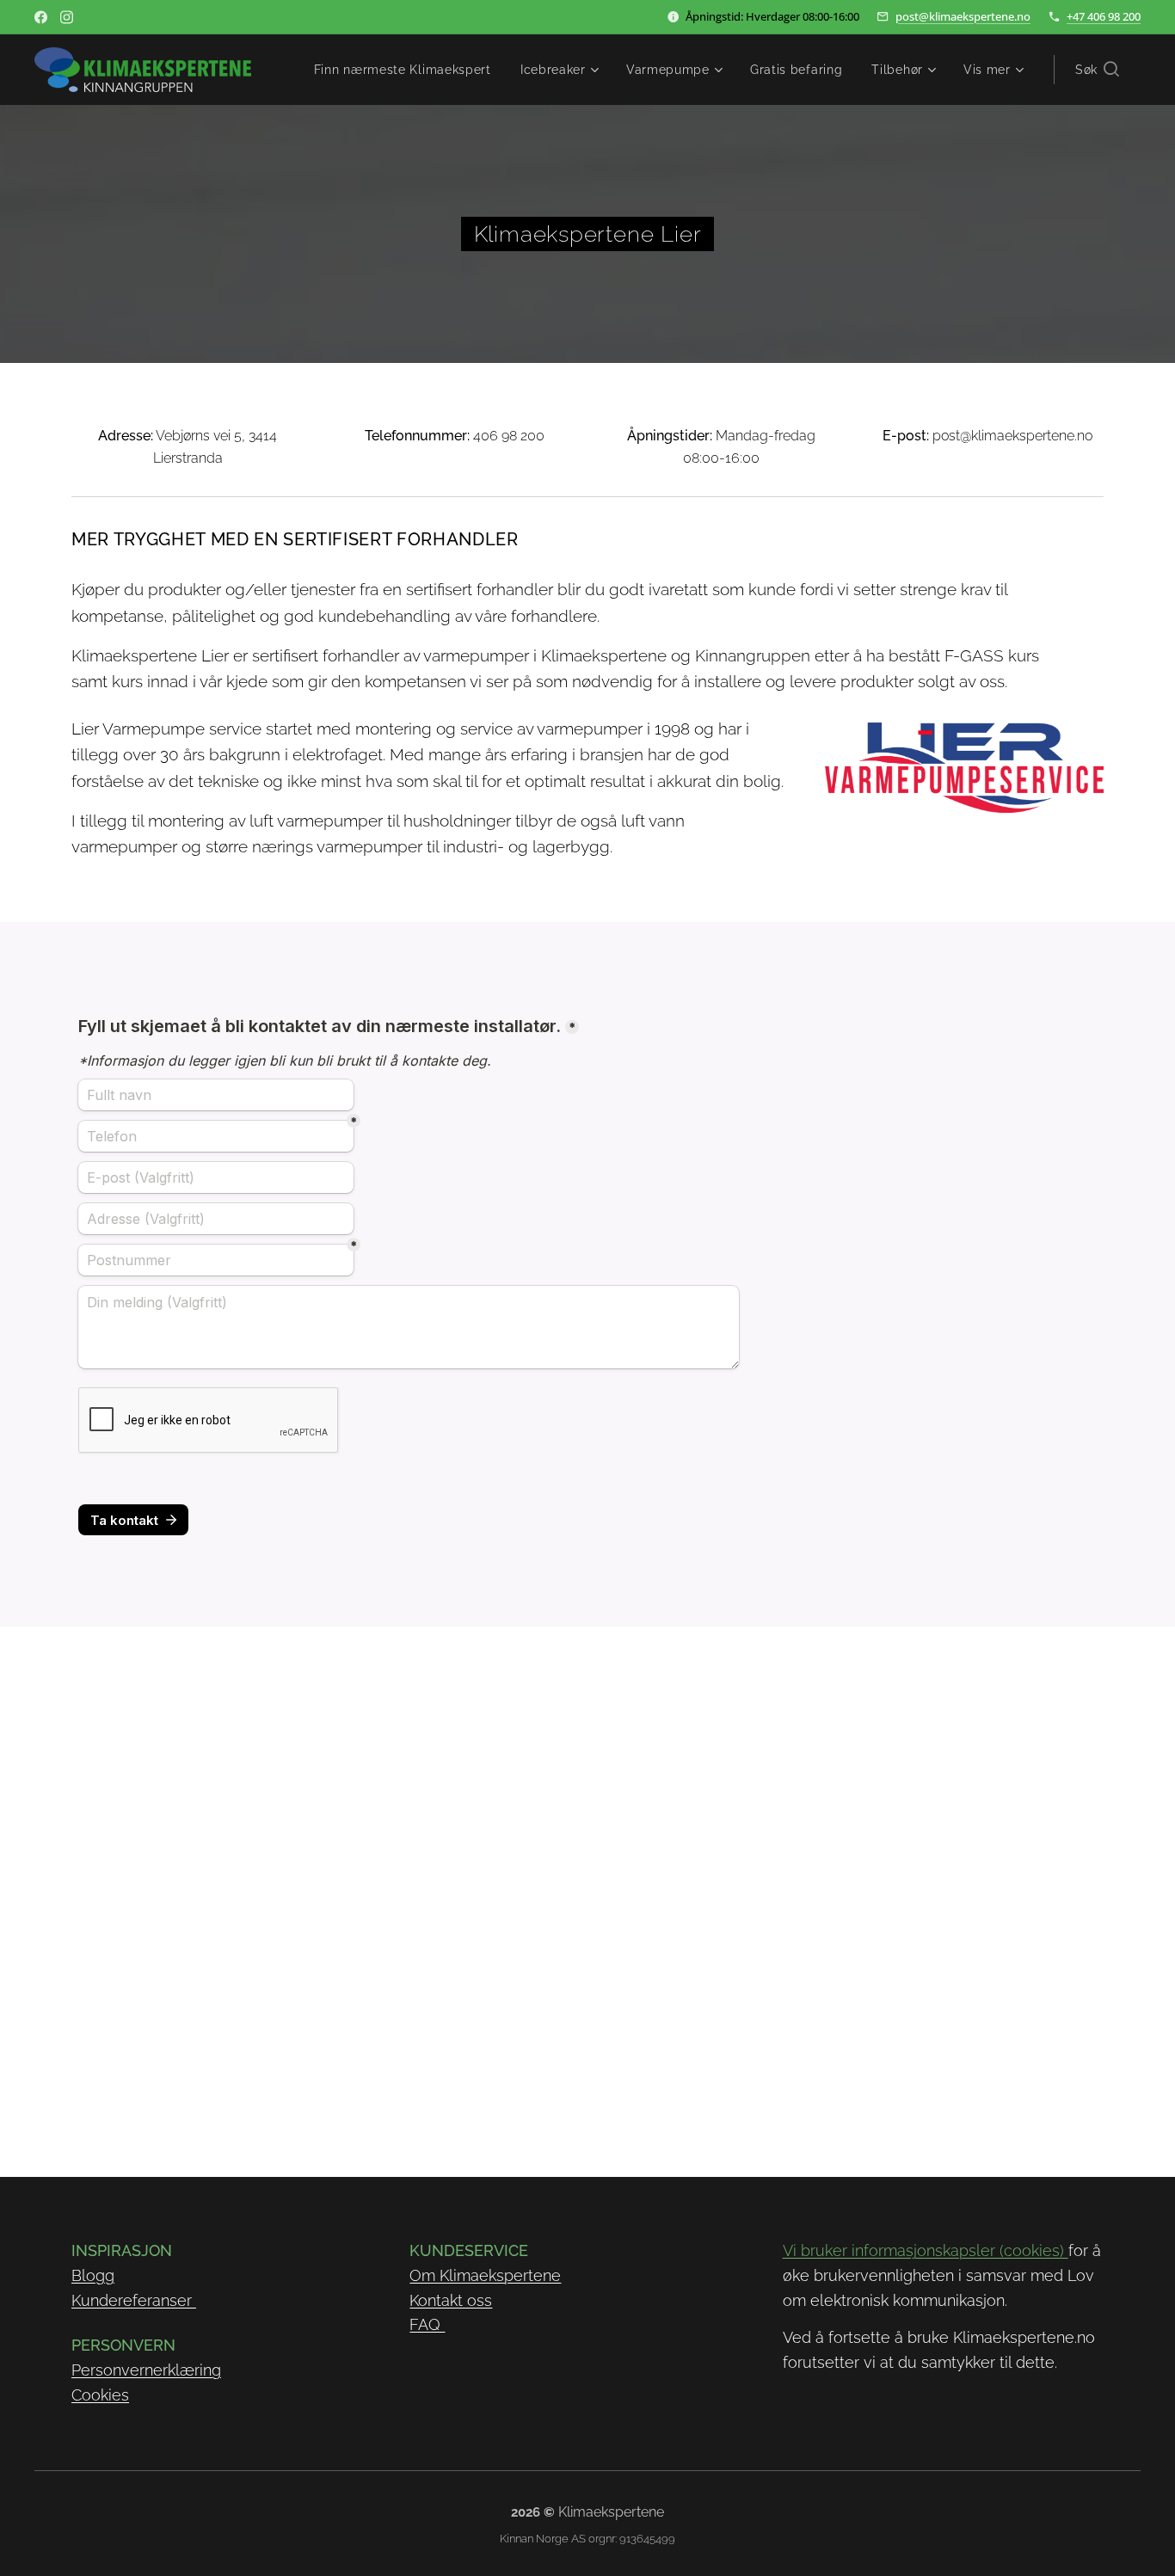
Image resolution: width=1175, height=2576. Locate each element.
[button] (1097, 70)
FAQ (427, 2324)
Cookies (100, 2395)
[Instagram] (67, 17)
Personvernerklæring (146, 2370)
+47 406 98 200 (1104, 16)
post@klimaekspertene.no (963, 16)
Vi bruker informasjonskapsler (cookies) (926, 2250)
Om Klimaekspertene (485, 2275)
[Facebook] (41, 17)
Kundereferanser (134, 2300)
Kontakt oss (451, 2300)
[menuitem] (403, 70)
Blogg (93, 2275)
